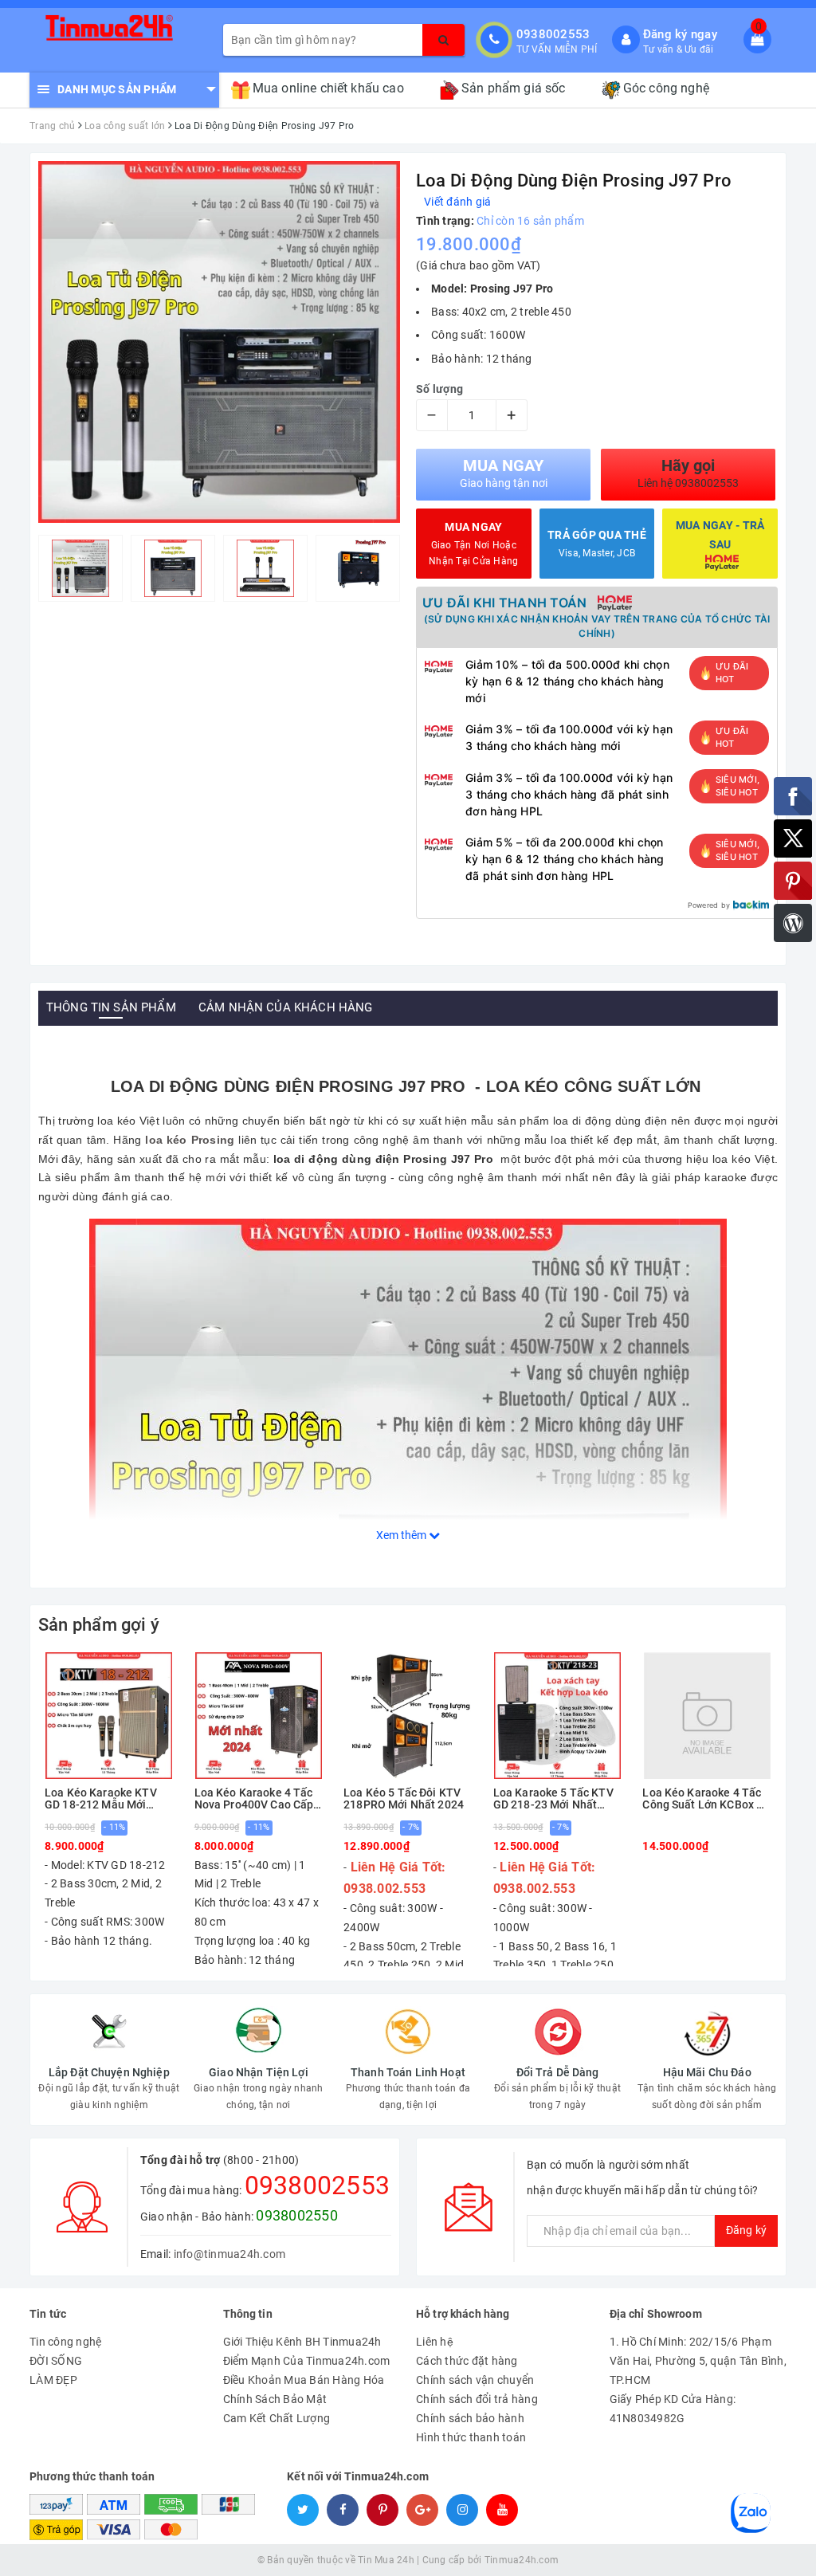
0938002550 (297, 2215)
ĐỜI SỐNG (56, 2361)
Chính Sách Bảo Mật (275, 2399)
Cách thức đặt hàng (467, 2361)
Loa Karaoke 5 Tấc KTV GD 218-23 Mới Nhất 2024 (553, 1799)
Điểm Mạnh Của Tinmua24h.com (307, 2361)
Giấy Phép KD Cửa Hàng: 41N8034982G (673, 2409)
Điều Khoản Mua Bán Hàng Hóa (304, 2380)
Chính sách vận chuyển (475, 2380)
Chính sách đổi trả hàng (477, 2399)
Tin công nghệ (65, 2342)
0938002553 (553, 34)
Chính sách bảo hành (470, 2418)
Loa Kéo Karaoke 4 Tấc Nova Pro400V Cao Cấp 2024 (254, 1799)
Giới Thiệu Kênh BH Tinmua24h (302, 2342)
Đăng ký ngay (680, 34)
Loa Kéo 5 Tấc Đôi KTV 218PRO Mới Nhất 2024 (404, 1799)
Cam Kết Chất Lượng (277, 2418)
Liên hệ (435, 2342)
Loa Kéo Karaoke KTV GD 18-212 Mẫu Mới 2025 (101, 1799)
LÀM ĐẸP (53, 2380)
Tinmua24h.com (522, 2560)
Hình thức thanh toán (471, 2437)
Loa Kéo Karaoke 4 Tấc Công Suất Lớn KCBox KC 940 (706, 1799)
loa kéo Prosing (190, 1140)
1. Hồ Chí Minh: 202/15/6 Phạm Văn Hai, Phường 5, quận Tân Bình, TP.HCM (698, 2361)
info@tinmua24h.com (230, 2254)
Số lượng (439, 389)
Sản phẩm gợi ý (99, 1625)
